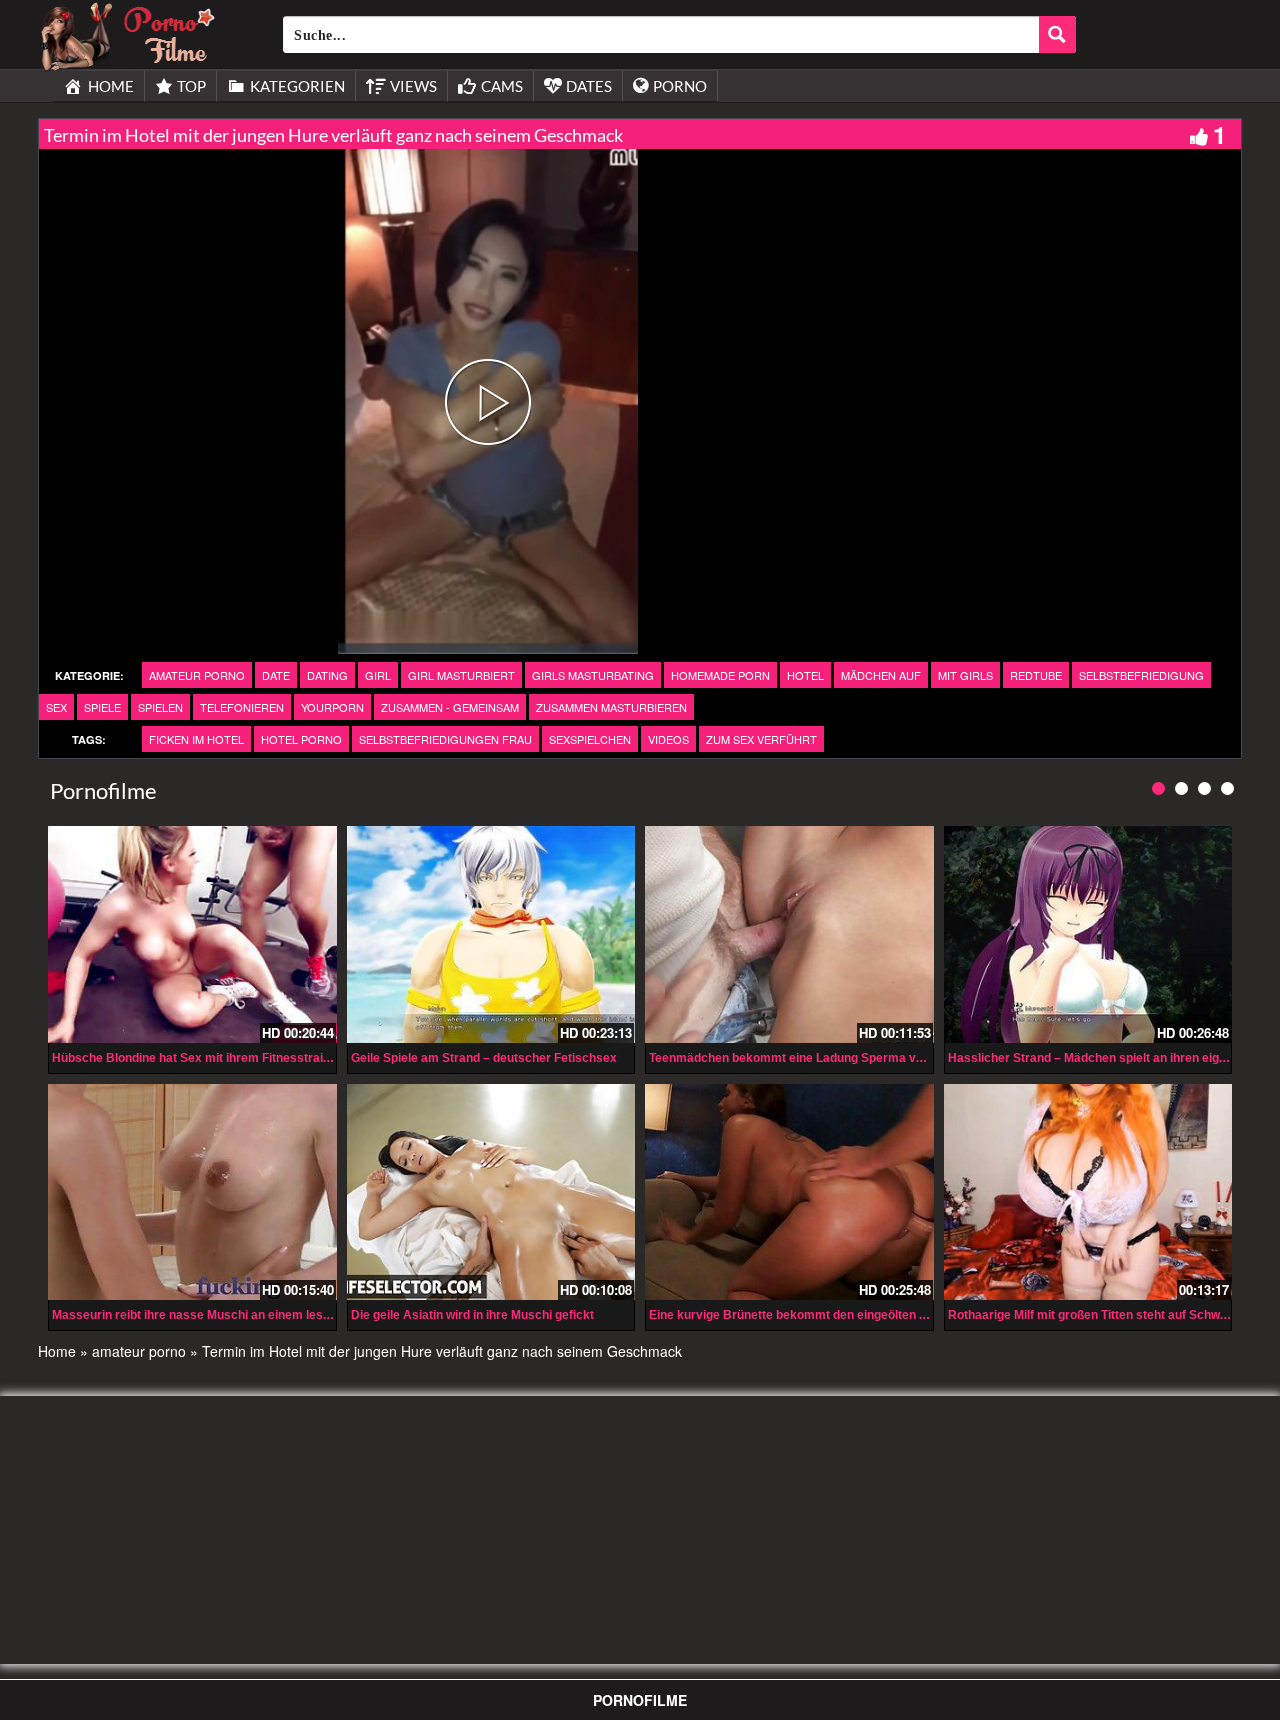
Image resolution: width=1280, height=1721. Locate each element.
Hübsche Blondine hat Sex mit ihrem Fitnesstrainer (197, 1058)
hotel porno (301, 739)
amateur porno (197, 675)
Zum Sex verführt (761, 739)
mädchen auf (881, 675)
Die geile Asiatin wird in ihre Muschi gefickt (472, 1315)
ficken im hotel (196, 739)
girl (378, 675)
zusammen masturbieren (611, 707)
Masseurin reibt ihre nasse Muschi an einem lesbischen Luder (228, 1315)
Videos (668, 739)
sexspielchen (590, 739)
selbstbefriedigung (1141, 675)
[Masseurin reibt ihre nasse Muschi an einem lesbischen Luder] (192, 1192)
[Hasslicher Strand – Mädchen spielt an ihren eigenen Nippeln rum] (1088, 934)
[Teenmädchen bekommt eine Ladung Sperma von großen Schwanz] (789, 934)
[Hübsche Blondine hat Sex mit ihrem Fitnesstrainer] (192, 934)
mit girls (965, 675)
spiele (102, 707)
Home (57, 1351)
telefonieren (242, 707)
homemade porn (720, 675)
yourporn (332, 707)
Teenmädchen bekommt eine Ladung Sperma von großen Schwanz (838, 1058)
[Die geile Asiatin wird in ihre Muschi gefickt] (491, 1192)
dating (327, 675)
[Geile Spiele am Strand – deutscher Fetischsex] (491, 934)
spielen (160, 707)
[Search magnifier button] (1057, 34)
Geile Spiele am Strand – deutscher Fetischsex (484, 1058)
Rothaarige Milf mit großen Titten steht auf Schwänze (1097, 1315)
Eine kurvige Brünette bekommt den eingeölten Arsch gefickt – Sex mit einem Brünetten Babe (916, 1315)
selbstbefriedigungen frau (445, 739)
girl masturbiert (461, 675)
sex (56, 707)
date (276, 675)
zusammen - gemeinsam (450, 707)
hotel (805, 675)
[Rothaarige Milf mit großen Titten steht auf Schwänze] (1088, 1192)
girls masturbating (593, 675)
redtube (1036, 675)
